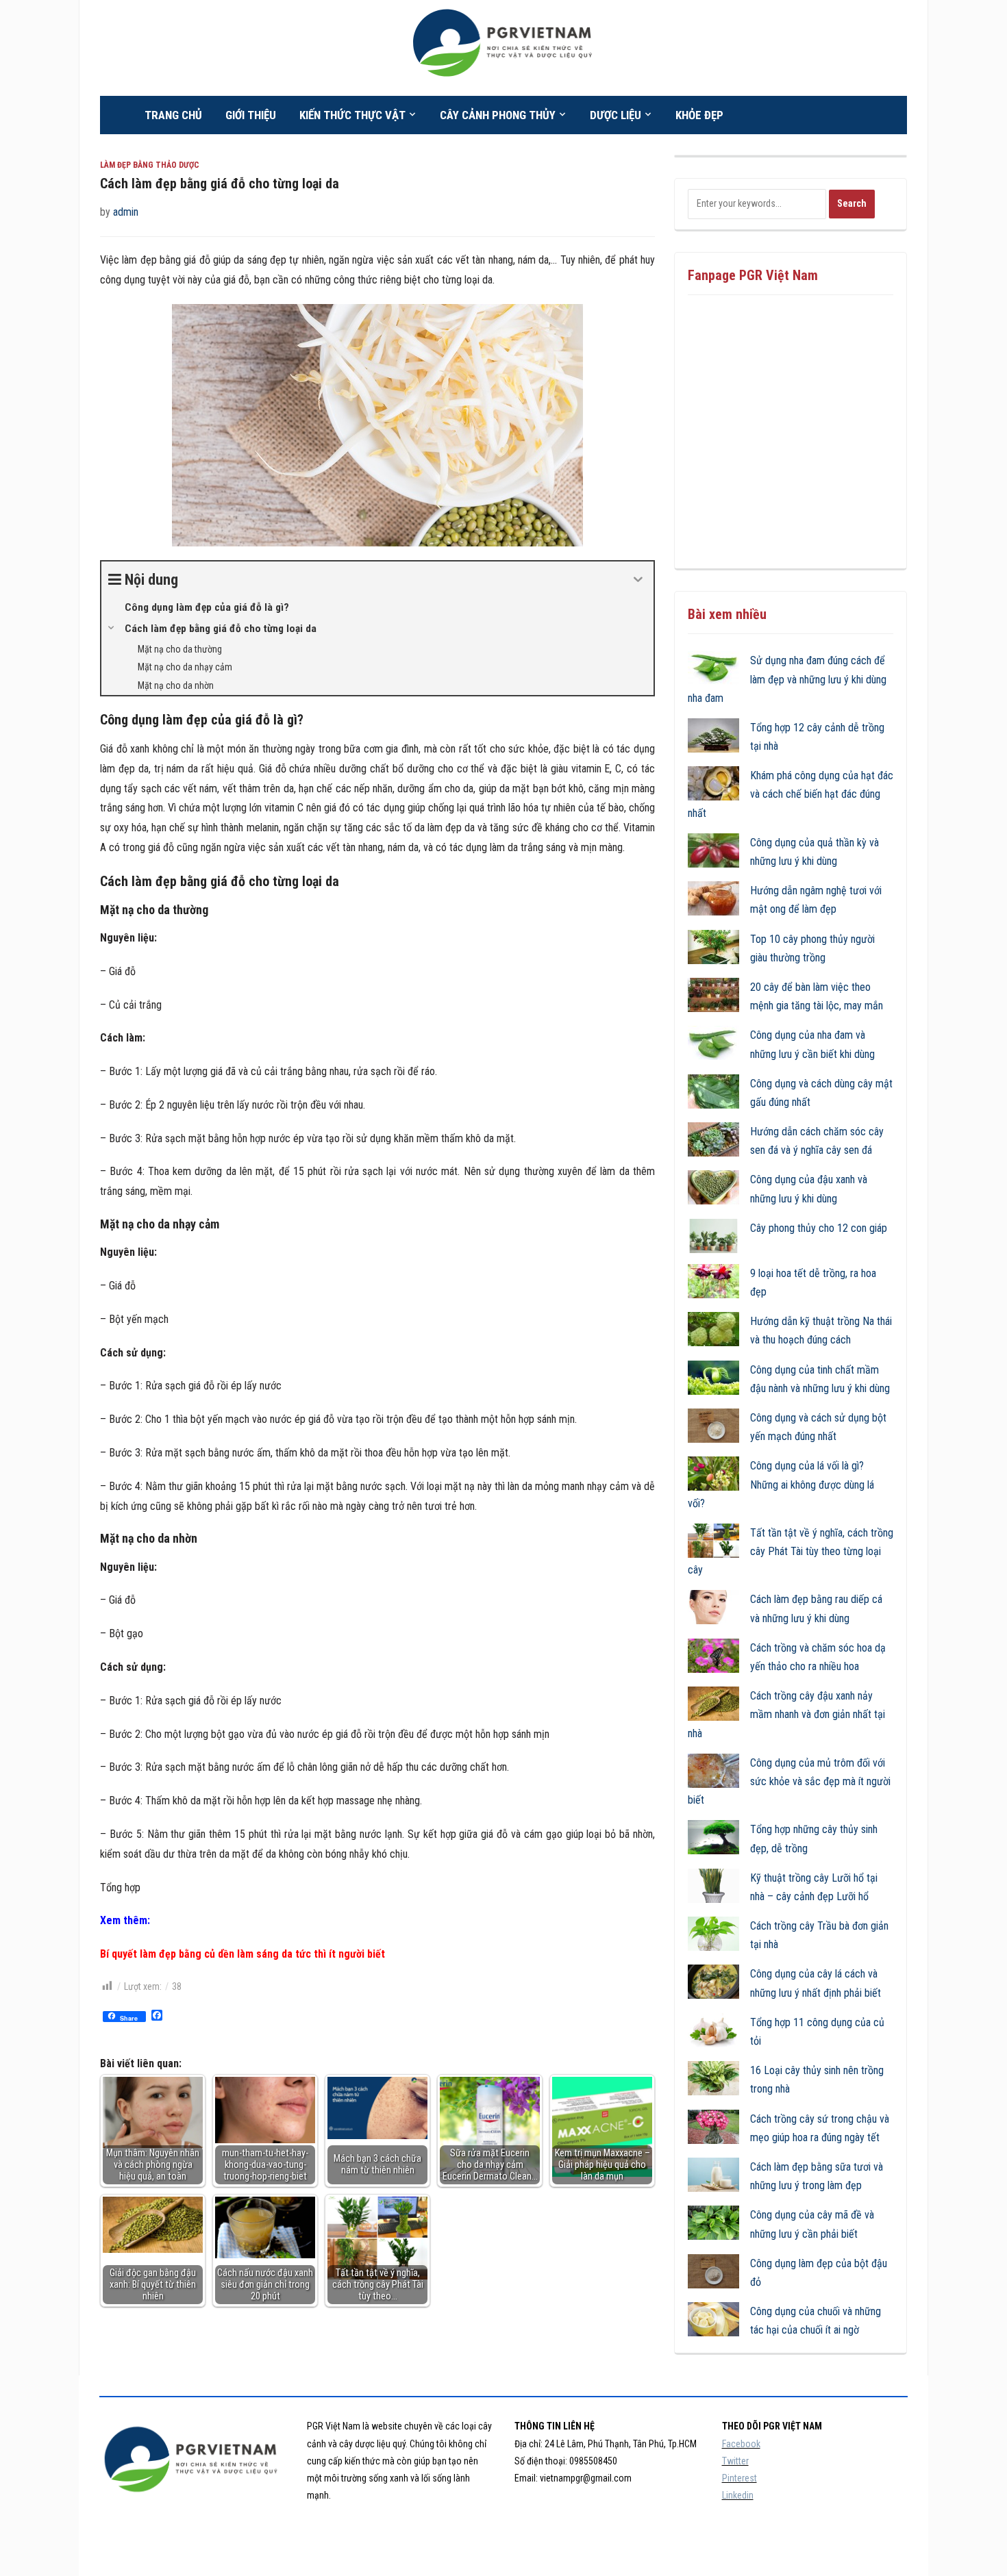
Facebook (741, 2444)
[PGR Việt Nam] (504, 47)
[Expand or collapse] (638, 580)
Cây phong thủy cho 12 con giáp (819, 1228)
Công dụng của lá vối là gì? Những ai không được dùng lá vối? (781, 1484)
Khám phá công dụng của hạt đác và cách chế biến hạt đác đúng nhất (791, 794)
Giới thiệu (251, 115)
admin (126, 212)
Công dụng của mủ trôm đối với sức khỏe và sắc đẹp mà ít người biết (789, 1781)
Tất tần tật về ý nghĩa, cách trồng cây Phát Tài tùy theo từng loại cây (791, 1551)
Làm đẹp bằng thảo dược (150, 165)
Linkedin (738, 2495)
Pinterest (739, 2478)
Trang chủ (173, 115)
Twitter (735, 2461)
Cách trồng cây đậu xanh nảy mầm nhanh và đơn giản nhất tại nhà (786, 1714)
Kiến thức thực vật (352, 115)
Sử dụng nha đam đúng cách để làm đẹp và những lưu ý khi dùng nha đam (787, 679)
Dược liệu (616, 115)
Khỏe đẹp (699, 115)
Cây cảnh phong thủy (498, 115)
